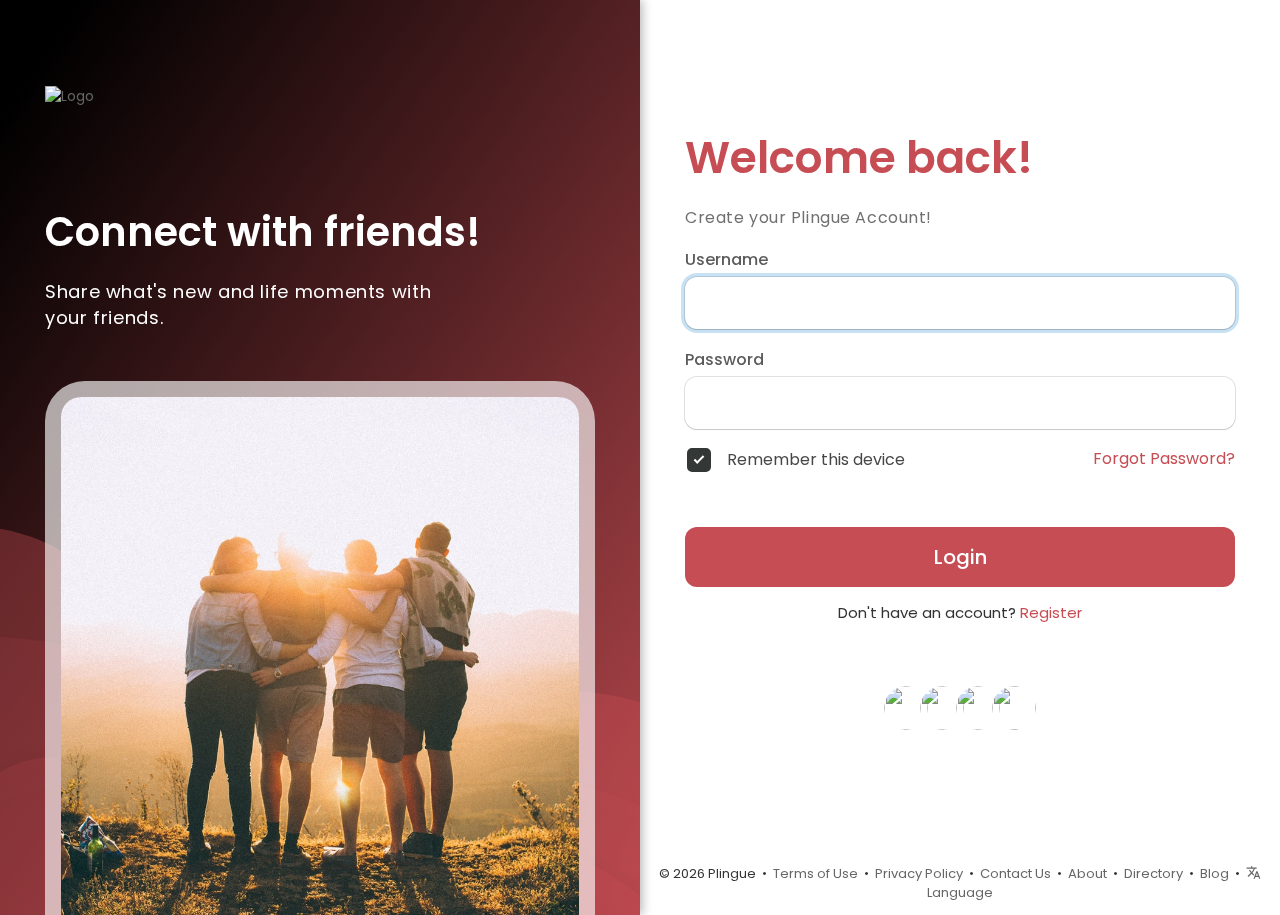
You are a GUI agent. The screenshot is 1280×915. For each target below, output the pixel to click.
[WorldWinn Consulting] (942, 707)
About (1087, 873)
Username (726, 260)
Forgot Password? (1164, 459)
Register (1051, 612)
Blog (1214, 873)
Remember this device (816, 460)
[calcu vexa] (978, 707)
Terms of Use (815, 873)
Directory (1153, 873)
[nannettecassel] (1014, 707)
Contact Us (1015, 873)
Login (960, 557)
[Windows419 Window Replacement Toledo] (906, 707)
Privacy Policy (919, 873)
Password (724, 360)
